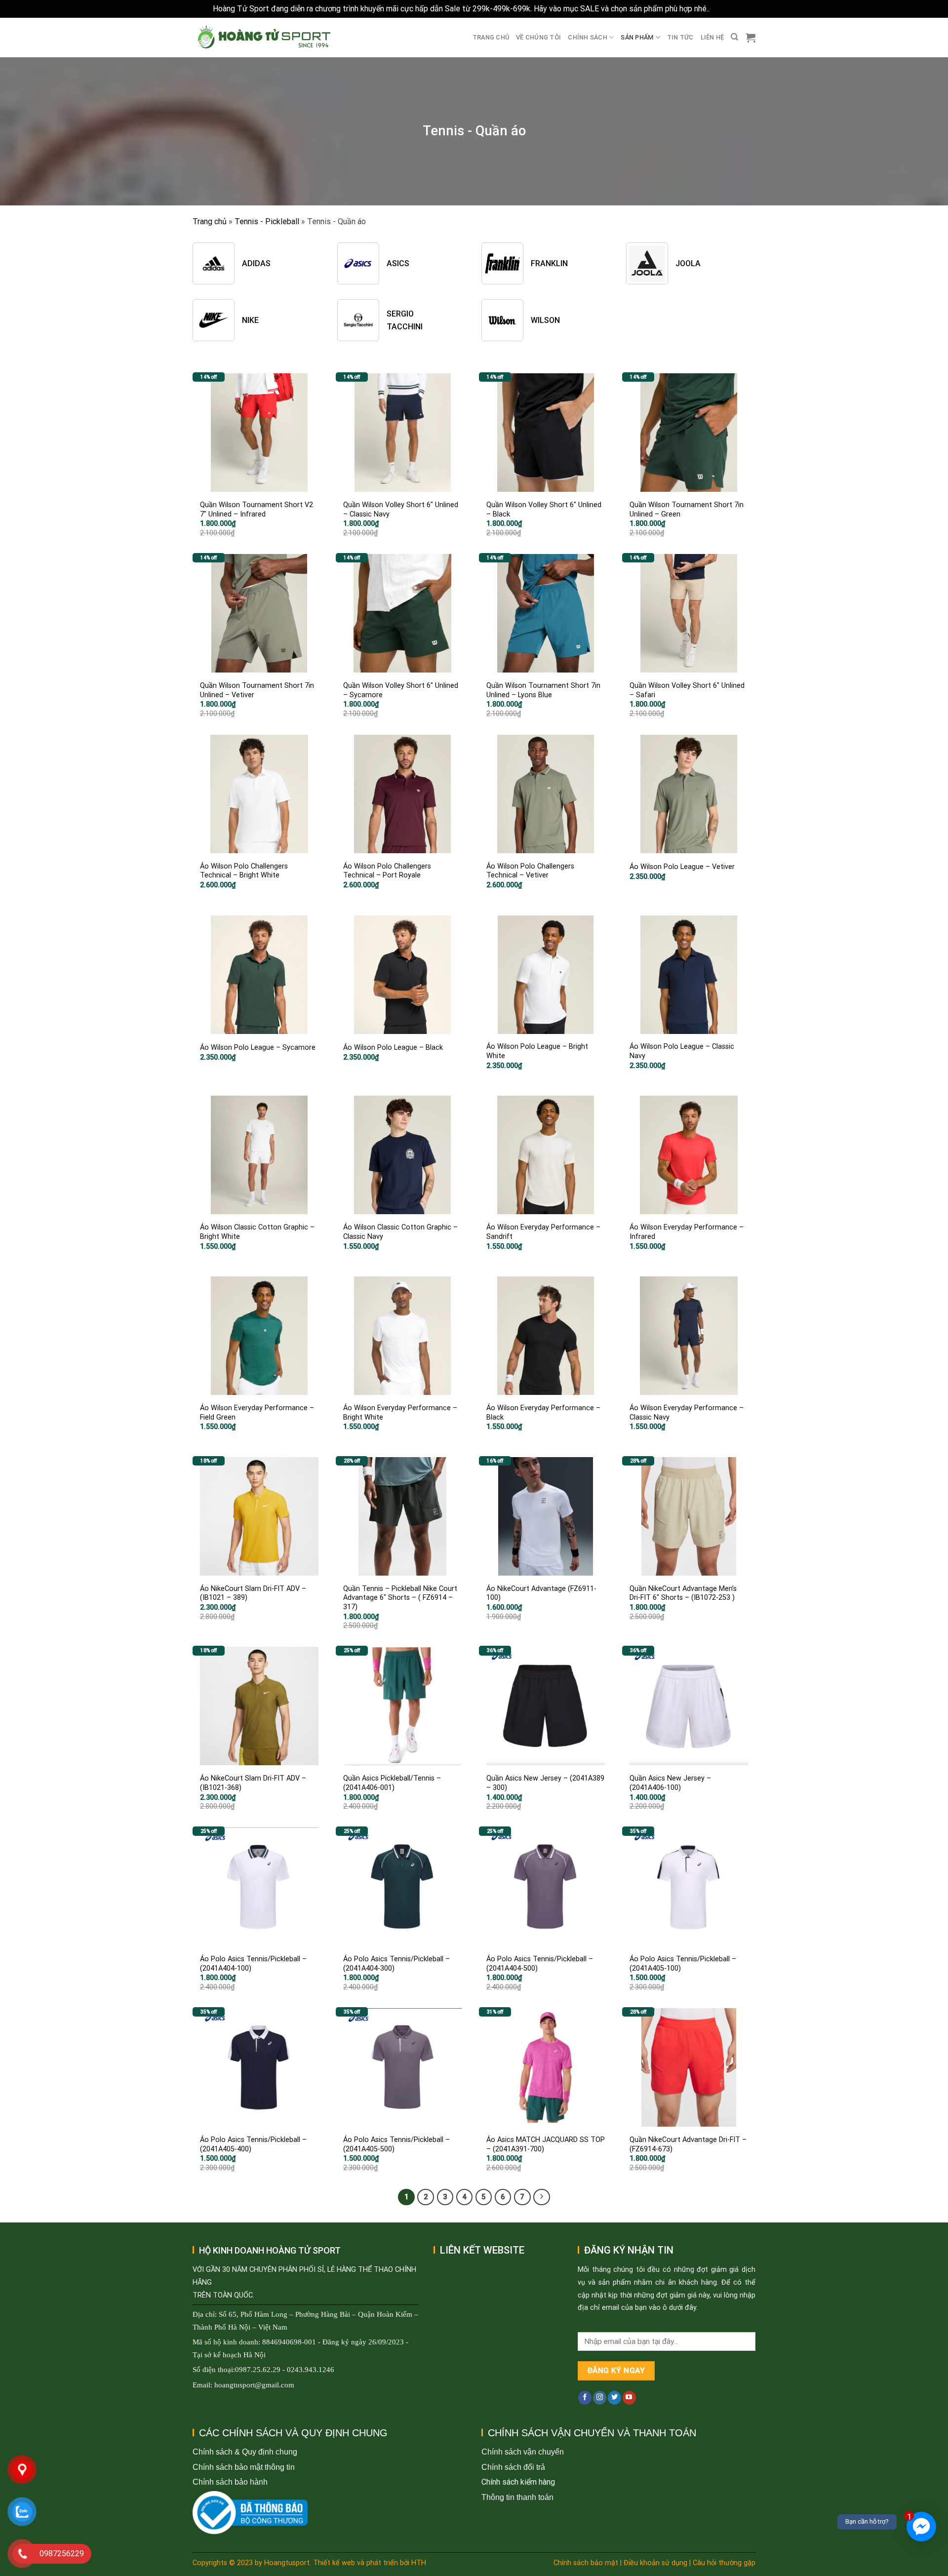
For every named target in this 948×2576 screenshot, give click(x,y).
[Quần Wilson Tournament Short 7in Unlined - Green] (689, 433)
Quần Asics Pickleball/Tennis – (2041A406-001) (392, 1783)
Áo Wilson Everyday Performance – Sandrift (543, 1232)
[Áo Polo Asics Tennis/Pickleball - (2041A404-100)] (259, 1887)
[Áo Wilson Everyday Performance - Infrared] (689, 1155)
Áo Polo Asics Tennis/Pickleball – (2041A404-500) (540, 1964)
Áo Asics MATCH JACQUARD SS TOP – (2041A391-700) (546, 2144)
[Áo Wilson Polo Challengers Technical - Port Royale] (402, 794)
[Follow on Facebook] (585, 2398)
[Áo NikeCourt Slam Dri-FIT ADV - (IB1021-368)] (259, 1706)
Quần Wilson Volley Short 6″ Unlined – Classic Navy (401, 510)
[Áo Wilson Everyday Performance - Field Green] (259, 1336)
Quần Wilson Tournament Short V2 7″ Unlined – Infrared (257, 510)
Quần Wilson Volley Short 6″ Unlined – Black (544, 510)
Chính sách (588, 37)
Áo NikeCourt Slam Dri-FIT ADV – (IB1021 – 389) (253, 1593)
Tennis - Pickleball (267, 221)
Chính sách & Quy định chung (245, 2452)
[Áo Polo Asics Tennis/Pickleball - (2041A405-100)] (689, 1887)
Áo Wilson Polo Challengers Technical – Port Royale (387, 871)
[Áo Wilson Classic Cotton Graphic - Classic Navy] (402, 1155)
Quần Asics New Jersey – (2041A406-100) (670, 1783)
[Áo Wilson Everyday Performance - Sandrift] (546, 1155)
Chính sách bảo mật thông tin (244, 2467)
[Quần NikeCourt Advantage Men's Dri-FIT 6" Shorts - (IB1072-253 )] (689, 1516)
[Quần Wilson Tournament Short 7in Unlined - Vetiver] (259, 613)
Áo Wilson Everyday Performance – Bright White (400, 1413)
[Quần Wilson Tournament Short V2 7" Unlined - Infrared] (259, 433)
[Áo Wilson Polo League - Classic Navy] (689, 975)
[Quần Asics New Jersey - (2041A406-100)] (689, 1706)
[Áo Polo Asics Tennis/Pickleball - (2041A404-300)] (402, 1887)
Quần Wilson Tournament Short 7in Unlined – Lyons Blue (543, 690)
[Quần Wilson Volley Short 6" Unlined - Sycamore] (402, 613)
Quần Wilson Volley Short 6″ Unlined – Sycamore (401, 690)
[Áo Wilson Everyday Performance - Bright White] (402, 1336)
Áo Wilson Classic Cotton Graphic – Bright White (257, 1232)
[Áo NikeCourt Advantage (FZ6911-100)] (546, 1516)
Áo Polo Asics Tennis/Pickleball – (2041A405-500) (396, 2144)
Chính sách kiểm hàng (518, 2482)
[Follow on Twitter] (614, 2398)
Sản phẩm (637, 37)
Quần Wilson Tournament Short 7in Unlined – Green (687, 510)
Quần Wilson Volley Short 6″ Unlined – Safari (687, 690)
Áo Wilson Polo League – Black (393, 1048)
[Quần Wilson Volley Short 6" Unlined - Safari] (689, 613)
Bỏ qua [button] (723, 9)
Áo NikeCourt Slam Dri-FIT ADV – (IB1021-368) (253, 1783)
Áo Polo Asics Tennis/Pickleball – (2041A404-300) (396, 1964)
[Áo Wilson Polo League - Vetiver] (689, 794)
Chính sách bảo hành (230, 2482)
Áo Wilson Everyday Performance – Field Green (257, 1413)
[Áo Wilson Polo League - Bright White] (546, 975)
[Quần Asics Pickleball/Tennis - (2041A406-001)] (402, 1706)
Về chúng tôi (538, 37)
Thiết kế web (334, 2563)
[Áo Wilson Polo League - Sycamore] (259, 975)
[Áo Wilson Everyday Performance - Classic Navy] (689, 1336)
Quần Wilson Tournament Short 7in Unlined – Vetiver (257, 690)
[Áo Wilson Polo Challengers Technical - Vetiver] (546, 794)
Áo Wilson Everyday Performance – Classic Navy (687, 1413)
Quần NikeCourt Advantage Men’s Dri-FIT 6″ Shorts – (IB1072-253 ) (683, 1593)
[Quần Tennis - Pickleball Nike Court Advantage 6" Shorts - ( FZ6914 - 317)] (402, 1516)
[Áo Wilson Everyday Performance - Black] (546, 1336)
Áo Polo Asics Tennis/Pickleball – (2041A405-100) (683, 1964)
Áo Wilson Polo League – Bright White (537, 1051)
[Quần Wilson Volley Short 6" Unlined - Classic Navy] (402, 433)
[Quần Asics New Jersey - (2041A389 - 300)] (546, 1706)
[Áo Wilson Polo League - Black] (402, 975)
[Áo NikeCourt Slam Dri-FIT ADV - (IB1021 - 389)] (259, 1516)
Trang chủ (491, 37)
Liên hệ (712, 37)
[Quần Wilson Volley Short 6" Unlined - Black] (546, 433)
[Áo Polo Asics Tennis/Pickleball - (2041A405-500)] (402, 2067)
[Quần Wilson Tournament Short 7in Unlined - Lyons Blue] (546, 613)
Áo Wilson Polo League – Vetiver (682, 867)
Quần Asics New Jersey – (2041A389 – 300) (545, 1783)
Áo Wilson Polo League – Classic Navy (682, 1051)
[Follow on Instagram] (600, 2398)
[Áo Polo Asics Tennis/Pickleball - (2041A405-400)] (259, 2067)
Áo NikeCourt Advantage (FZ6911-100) (541, 1593)
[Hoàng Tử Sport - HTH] (263, 37)
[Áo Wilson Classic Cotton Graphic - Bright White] (259, 1155)
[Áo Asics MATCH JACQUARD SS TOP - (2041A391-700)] (546, 2067)
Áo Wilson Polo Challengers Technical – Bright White (244, 871)
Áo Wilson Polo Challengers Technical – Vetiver (530, 871)
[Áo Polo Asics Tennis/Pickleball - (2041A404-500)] (546, 1887)
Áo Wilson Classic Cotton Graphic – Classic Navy (400, 1232)
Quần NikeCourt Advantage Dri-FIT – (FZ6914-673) (688, 2144)
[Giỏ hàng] (750, 38)
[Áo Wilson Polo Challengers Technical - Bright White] (259, 794)
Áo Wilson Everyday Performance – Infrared (687, 1232)
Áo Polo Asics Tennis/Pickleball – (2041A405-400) (253, 2144)
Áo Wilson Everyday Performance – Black (543, 1413)
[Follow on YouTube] (629, 2398)
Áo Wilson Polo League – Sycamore (258, 1048)
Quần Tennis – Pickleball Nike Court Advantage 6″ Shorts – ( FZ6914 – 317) (400, 1598)
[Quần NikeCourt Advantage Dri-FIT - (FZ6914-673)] (689, 2067)
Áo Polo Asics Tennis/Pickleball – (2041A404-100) (253, 1964)
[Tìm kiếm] (734, 37)
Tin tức (680, 37)
